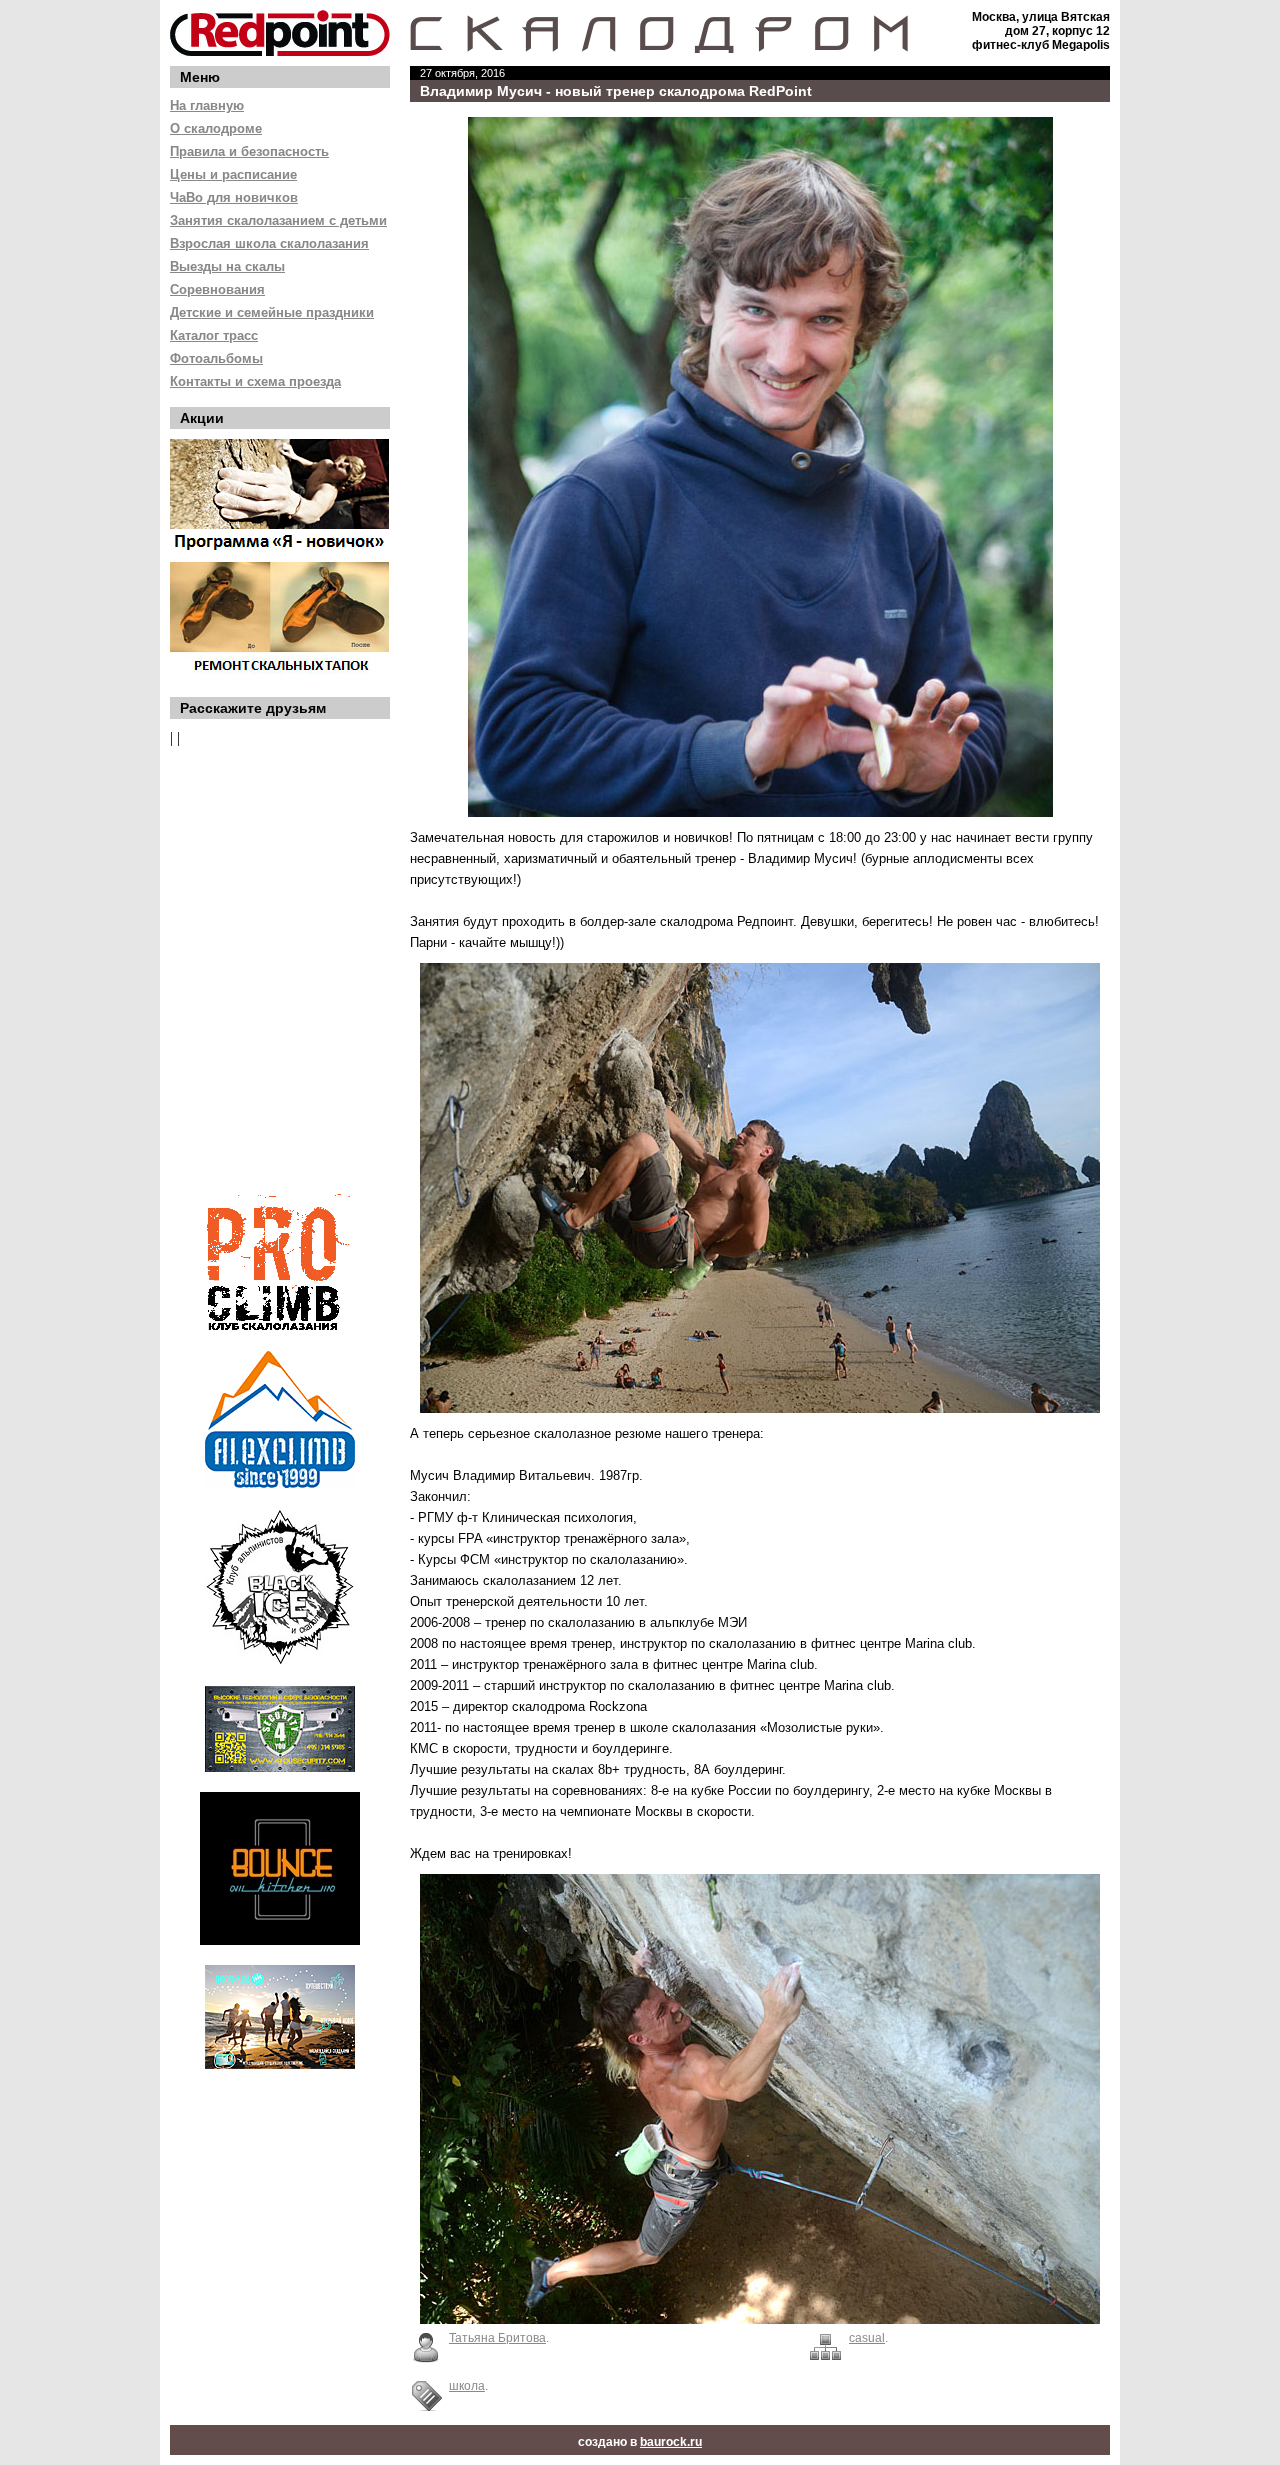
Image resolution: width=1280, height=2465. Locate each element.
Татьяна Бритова (497, 2338)
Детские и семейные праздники (272, 312)
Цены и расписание (233, 174)
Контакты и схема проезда (255, 381)
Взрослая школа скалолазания (269, 243)
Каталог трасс (214, 335)
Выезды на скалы (227, 266)
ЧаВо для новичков (234, 197)
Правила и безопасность (249, 151)
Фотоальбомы (216, 358)
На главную (207, 105)
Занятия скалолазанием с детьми (278, 220)
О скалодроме (216, 128)
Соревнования (217, 289)
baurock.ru (671, 2442)
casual (867, 2338)
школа (467, 2386)
